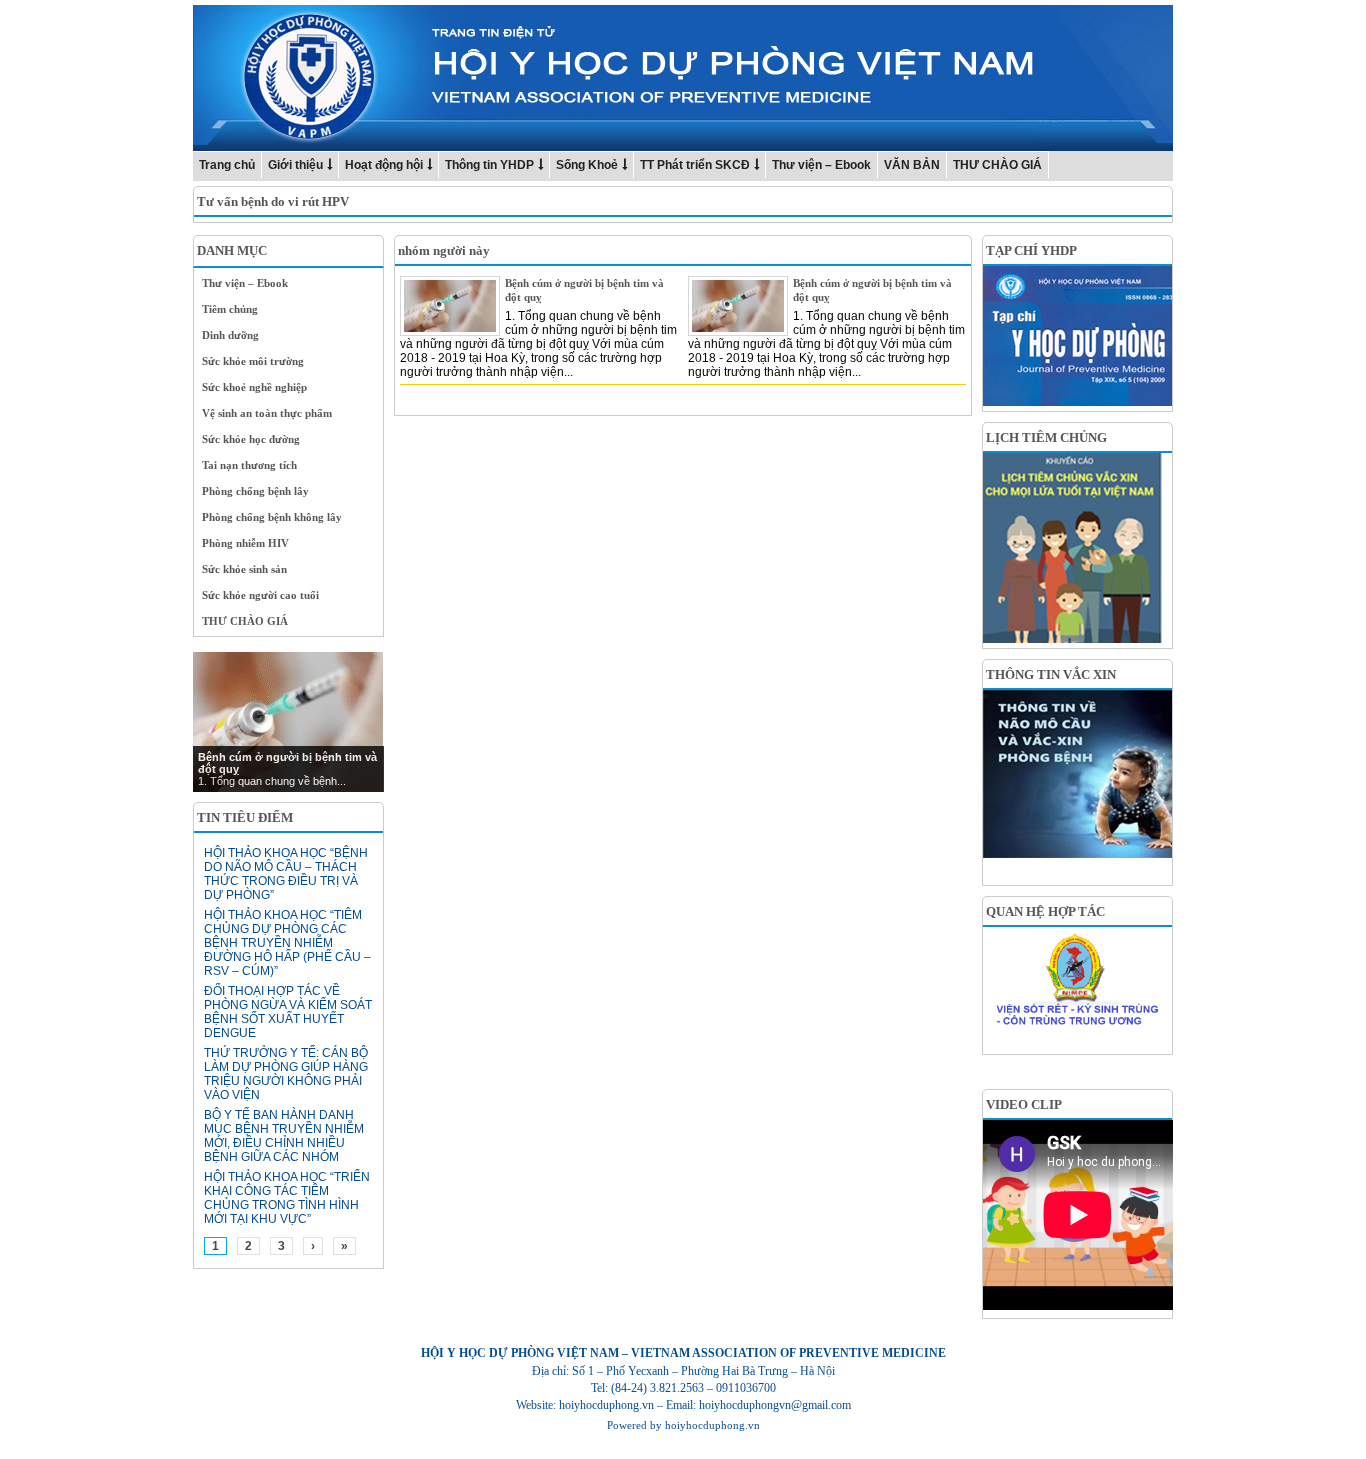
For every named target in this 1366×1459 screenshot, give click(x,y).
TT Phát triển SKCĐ (695, 165)
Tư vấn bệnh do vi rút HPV (273, 201)
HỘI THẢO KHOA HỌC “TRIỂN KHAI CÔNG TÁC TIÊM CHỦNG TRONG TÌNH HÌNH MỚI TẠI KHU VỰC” (287, 1198)
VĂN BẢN (912, 165)
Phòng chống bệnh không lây (272, 517)
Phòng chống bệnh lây (255, 491)
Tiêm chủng (230, 309)
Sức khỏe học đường (251, 439)
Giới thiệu (295, 165)
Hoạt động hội (384, 165)
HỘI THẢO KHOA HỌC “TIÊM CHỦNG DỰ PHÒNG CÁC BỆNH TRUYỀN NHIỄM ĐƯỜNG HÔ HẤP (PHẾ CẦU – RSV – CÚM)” (287, 943)
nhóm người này (444, 250)
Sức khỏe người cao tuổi (260, 595)
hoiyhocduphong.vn (712, 1425)
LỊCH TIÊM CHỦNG (1046, 437)
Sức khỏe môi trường (253, 361)
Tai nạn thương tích (249, 465)
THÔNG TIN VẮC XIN (1051, 674)
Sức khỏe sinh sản (244, 569)
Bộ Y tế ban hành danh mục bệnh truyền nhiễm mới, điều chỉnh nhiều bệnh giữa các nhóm (284, 1136)
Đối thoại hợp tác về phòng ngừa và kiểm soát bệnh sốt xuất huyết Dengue (288, 1012)
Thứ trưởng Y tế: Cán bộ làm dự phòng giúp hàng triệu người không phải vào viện (286, 1074)
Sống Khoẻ (587, 165)
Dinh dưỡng (230, 335)
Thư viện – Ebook (821, 165)
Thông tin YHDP (489, 165)
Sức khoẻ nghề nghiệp (254, 387)
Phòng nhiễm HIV (245, 543)
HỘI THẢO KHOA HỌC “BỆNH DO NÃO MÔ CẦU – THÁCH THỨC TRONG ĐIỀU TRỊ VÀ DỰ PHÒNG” (286, 874)
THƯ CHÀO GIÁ (997, 165)
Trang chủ (227, 165)
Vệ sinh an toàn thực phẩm (267, 413)
